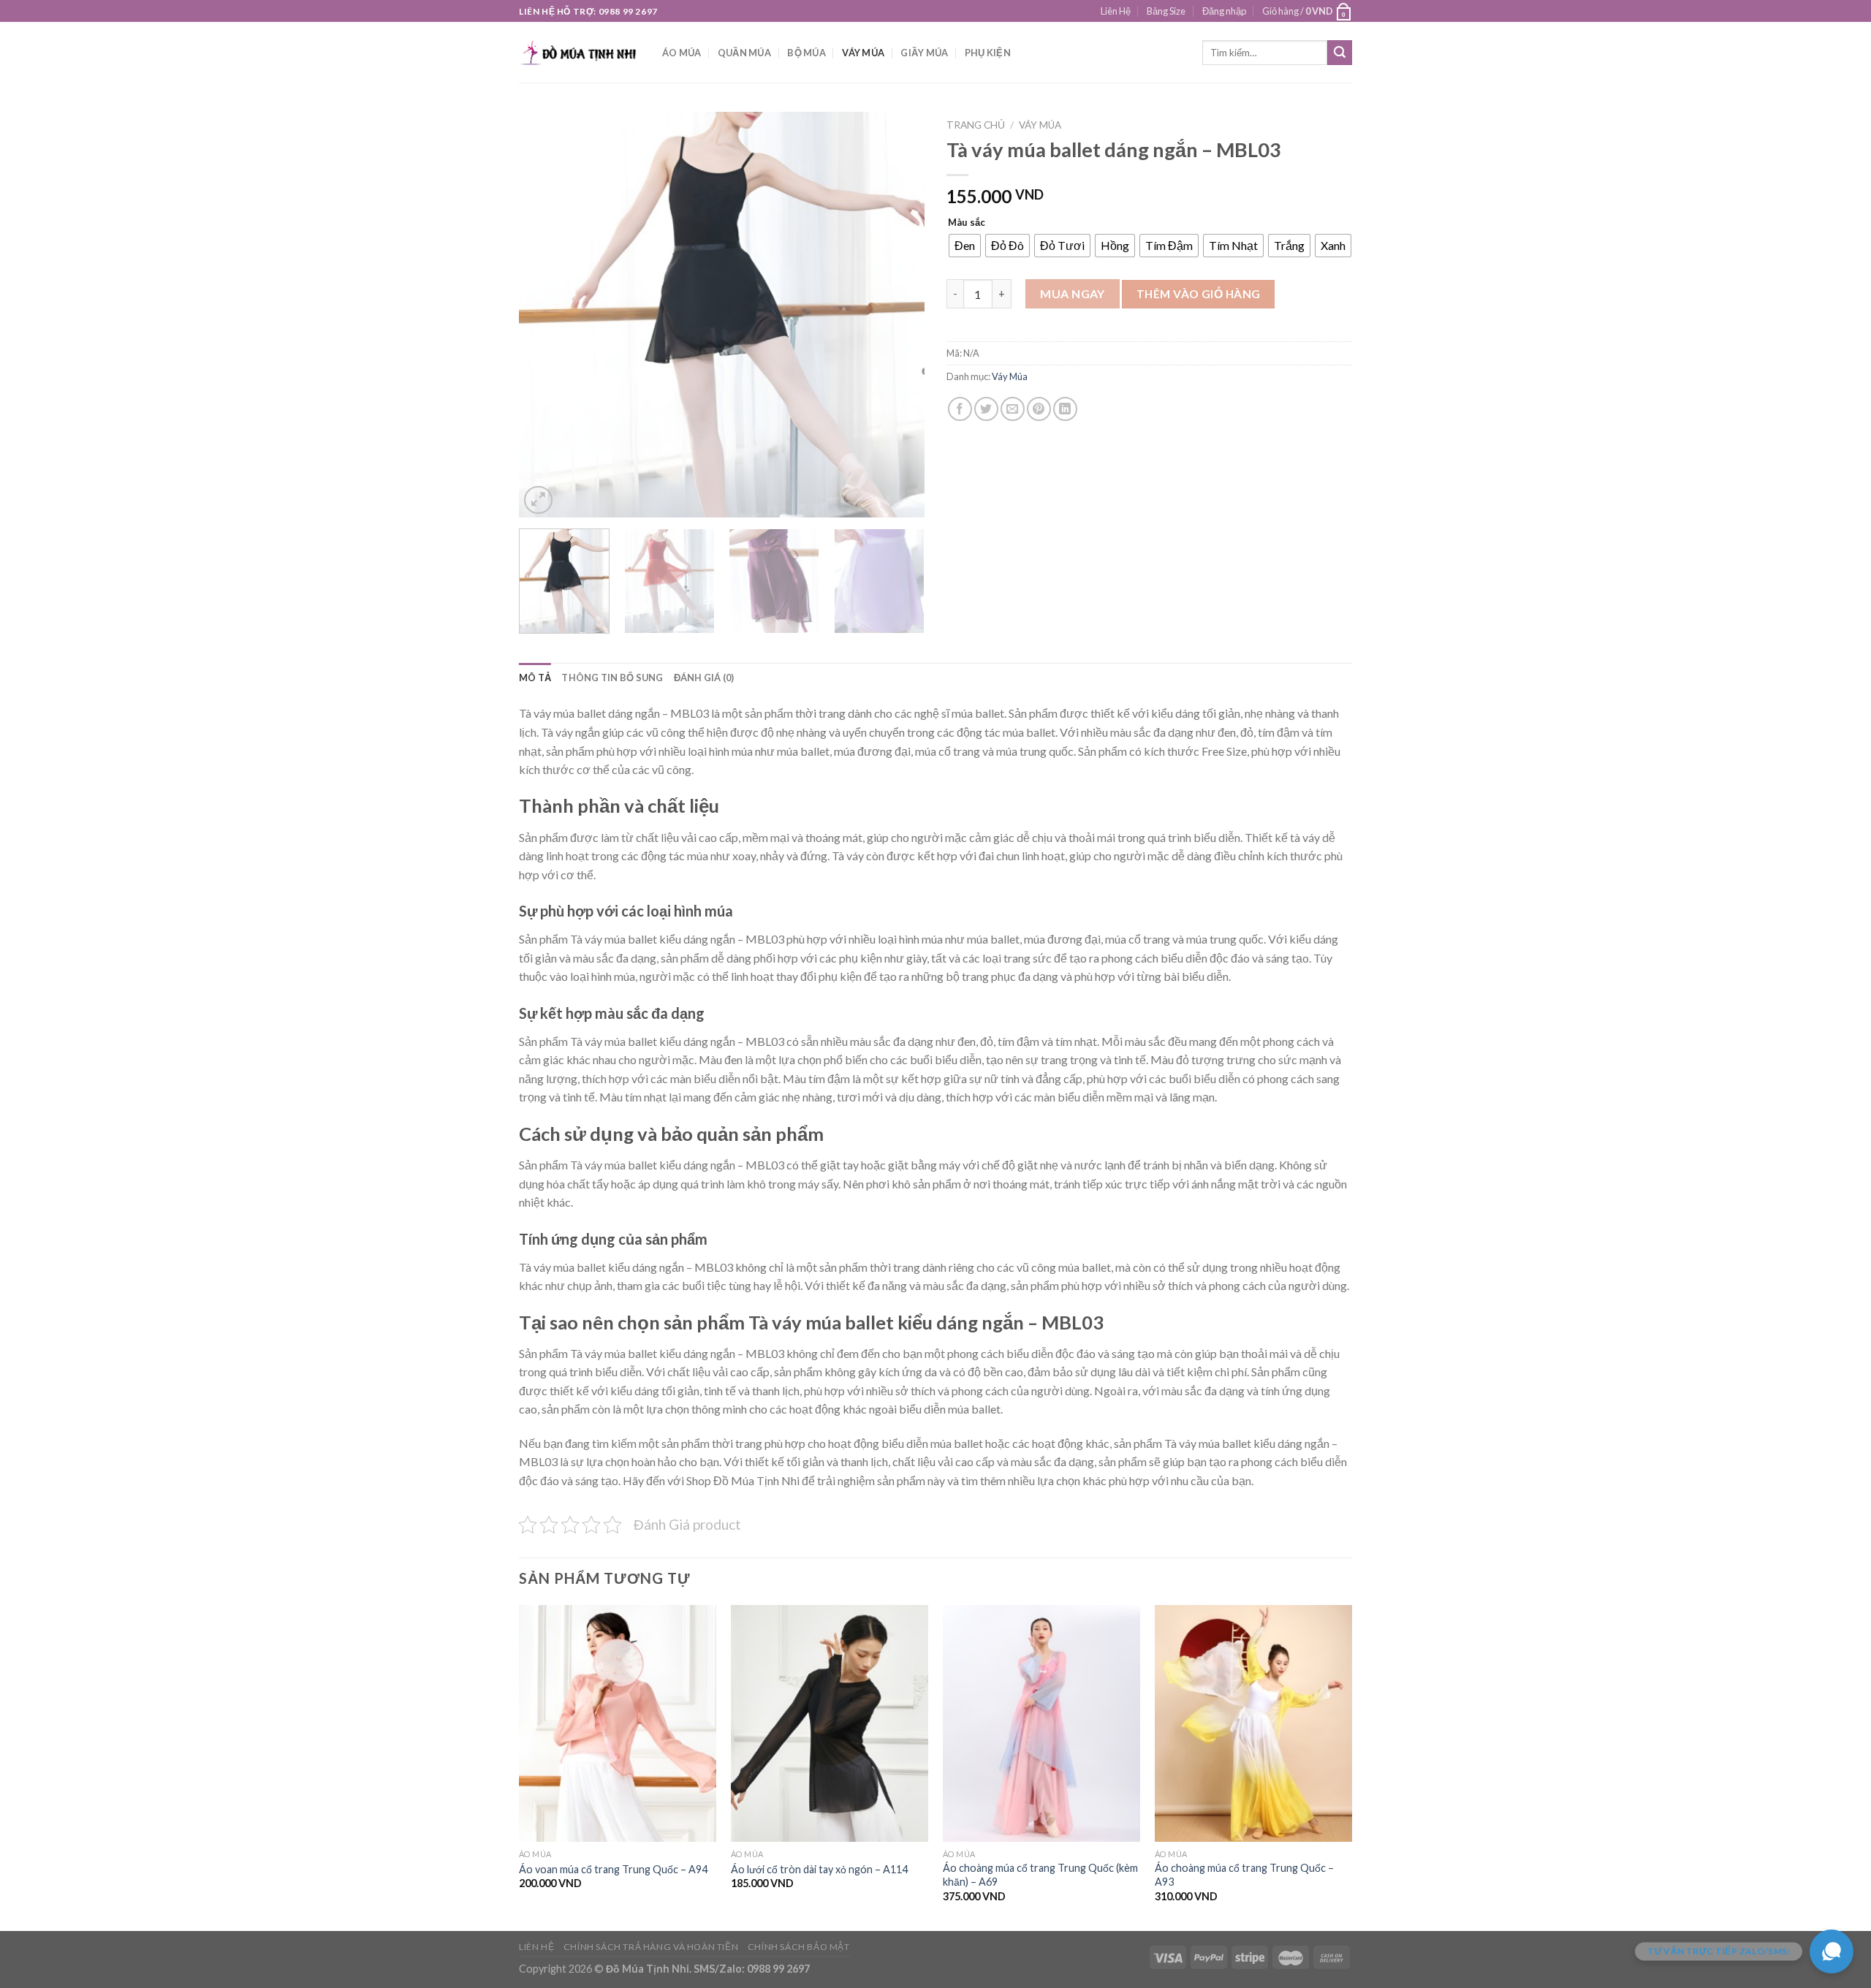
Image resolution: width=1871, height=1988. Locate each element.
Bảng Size (1166, 11)
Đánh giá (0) (704, 678)
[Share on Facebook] (960, 409)
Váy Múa (863, 53)
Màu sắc (967, 223)
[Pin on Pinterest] (1039, 409)
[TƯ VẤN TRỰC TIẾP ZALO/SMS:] (1832, 1951)
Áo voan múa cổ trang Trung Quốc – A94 (613, 1869)
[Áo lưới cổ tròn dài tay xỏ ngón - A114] (830, 1723)
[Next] (898, 315)
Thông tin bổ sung (612, 678)
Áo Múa (682, 53)
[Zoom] (538, 500)
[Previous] (545, 315)
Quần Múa (744, 53)
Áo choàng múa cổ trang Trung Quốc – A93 (1244, 1875)
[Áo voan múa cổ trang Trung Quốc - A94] (618, 1723)
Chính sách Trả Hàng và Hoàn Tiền (651, 1947)
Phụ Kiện (988, 53)
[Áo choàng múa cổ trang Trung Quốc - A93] (1253, 1723)
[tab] (535, 678)
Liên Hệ (1116, 11)
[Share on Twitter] (986, 409)
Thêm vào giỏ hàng (1199, 294)
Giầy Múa (924, 53)
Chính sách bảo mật (799, 1947)
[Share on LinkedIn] (1065, 409)
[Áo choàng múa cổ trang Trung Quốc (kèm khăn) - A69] (1041, 1723)
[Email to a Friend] (1013, 409)
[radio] (965, 246)
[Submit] (1340, 53)
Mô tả (535, 678)
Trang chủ (976, 125)
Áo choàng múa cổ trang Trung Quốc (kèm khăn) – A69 (1040, 1875)
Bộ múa (807, 53)
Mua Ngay (1073, 293)
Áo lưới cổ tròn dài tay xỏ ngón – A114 (819, 1869)
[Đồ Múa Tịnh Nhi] (580, 52)
